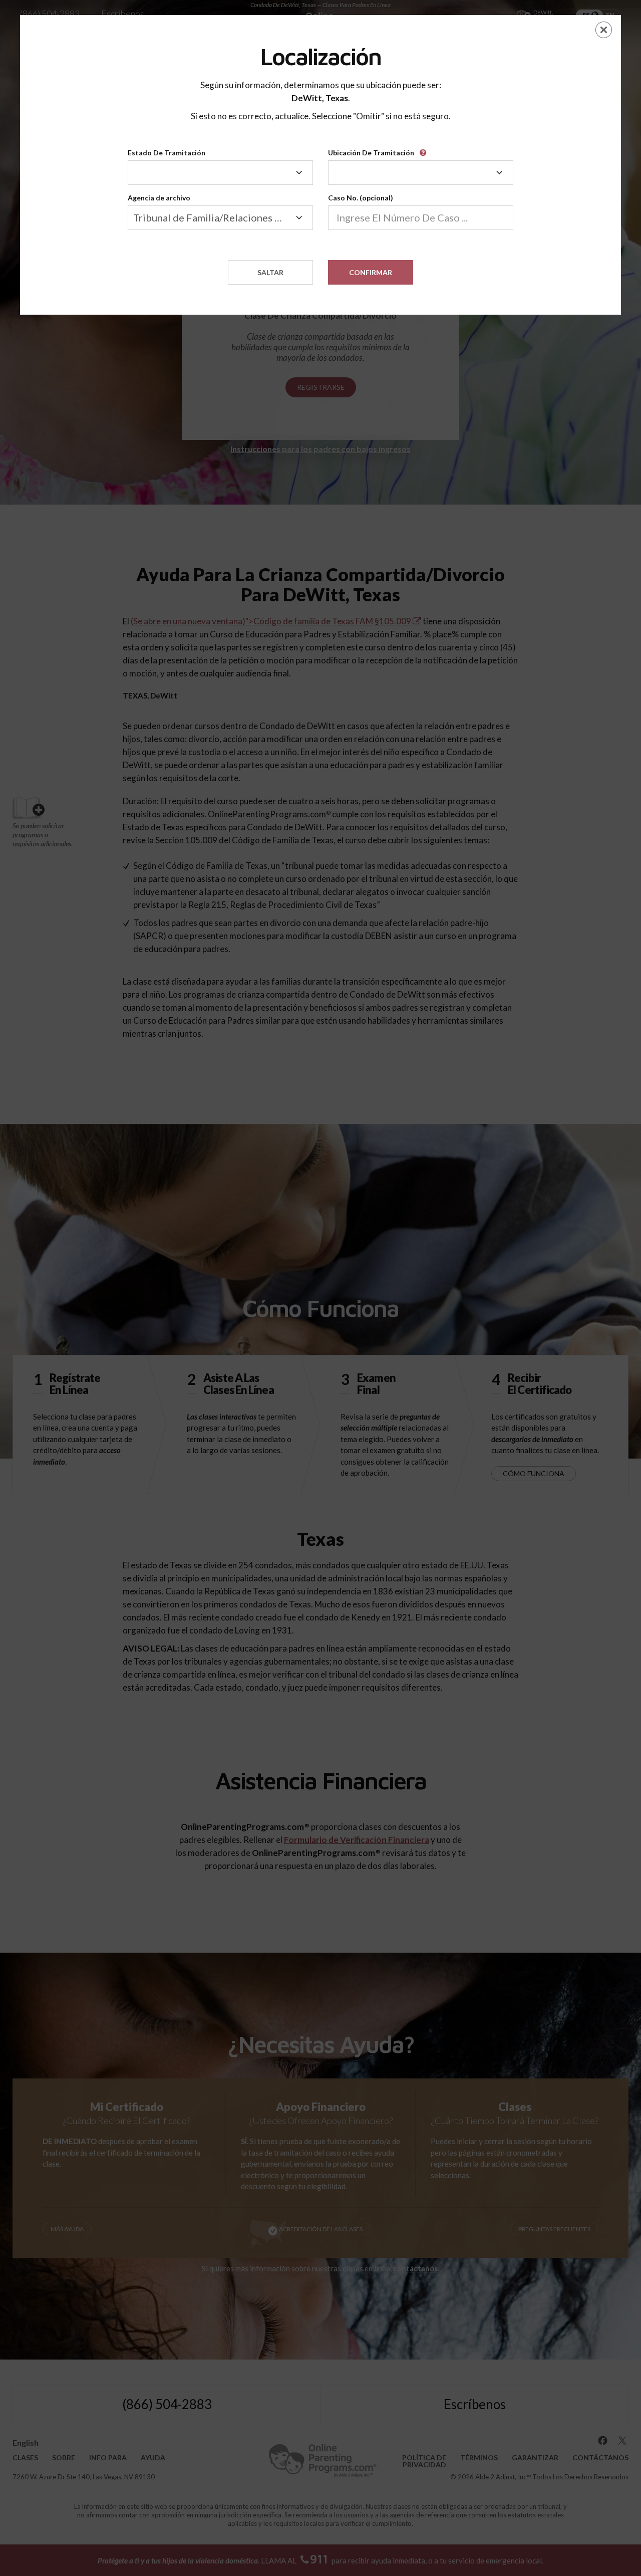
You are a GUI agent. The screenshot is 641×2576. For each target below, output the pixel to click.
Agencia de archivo (159, 198)
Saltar (270, 272)
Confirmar (371, 272)
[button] (425, 149)
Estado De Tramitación (167, 153)
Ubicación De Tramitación (371, 153)
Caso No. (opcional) (361, 198)
